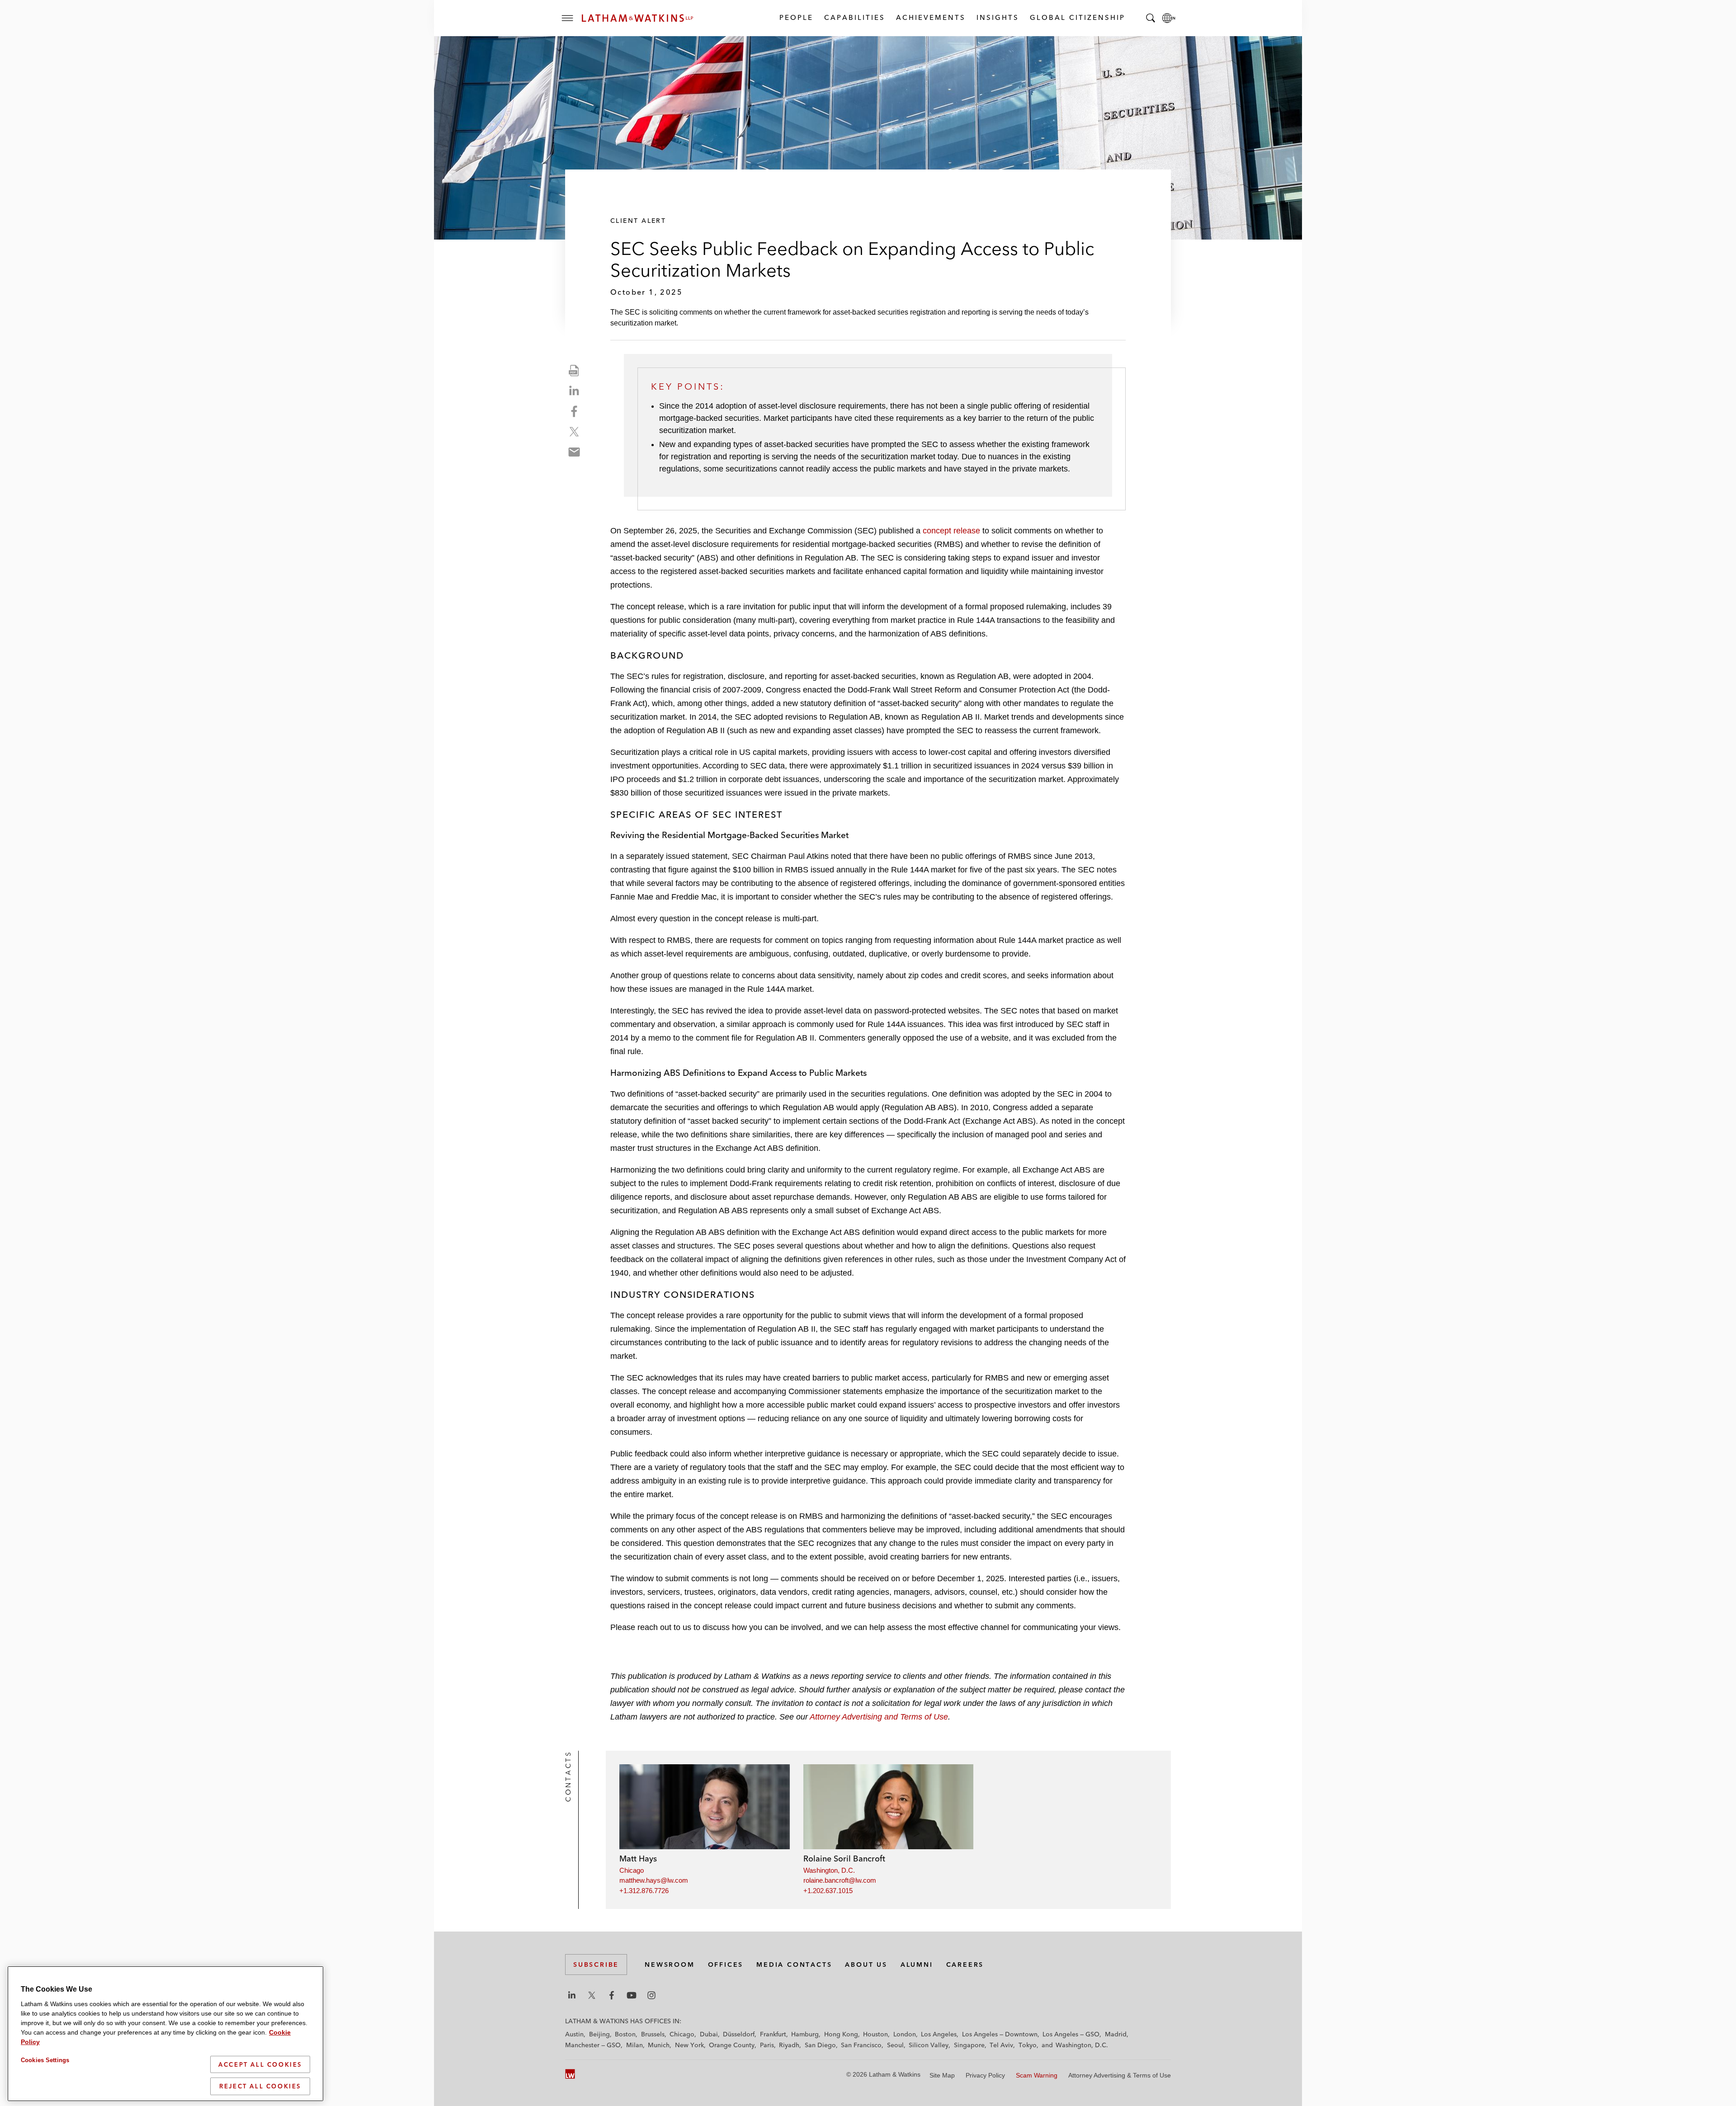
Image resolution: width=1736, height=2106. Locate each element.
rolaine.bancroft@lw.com (840, 1880)
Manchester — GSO (593, 2045)
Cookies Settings (45, 2060)
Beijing (599, 2034)
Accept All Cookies (260, 2064)
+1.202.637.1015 (828, 1891)
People (796, 17)
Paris (767, 2045)
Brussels (653, 2034)
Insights (997, 17)
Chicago (632, 1870)
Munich (659, 2045)
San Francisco (861, 2045)
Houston (875, 2034)
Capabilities (854, 17)
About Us (866, 1965)
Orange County (732, 2045)
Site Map (942, 2075)
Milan (634, 2045)
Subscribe (596, 1965)
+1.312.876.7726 (644, 1891)
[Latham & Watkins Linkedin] (572, 1995)
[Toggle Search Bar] (1151, 18)
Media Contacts (794, 1965)
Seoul (895, 2045)
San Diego (820, 2045)
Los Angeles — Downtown (1000, 2034)
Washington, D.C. (829, 1870)
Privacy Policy (985, 2075)
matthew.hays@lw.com (654, 1880)
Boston (625, 2034)
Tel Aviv (1001, 2045)
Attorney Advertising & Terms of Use (1120, 2075)
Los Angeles (939, 2034)
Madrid (1116, 2034)
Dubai (709, 2034)
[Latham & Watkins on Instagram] (651, 1995)
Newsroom (670, 1965)
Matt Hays (638, 1859)
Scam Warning (1037, 2075)
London (905, 2034)
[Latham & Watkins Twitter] (592, 1995)
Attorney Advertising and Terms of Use (879, 1717)
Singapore (969, 2045)
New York (689, 2045)
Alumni (917, 1965)
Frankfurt (773, 2034)
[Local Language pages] (1169, 18)
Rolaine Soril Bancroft (844, 1859)
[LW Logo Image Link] (637, 18)
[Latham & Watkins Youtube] (632, 1995)
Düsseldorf (739, 2034)
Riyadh (789, 2045)
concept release (951, 531)
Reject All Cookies (260, 2086)
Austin (574, 2034)
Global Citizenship (1077, 17)
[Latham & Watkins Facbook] (612, 1995)
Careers (965, 1965)
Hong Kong (841, 2034)
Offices (726, 1965)
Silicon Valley (929, 2045)
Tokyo (1028, 2045)
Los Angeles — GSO (1071, 2034)
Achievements (930, 17)
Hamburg (805, 2034)
